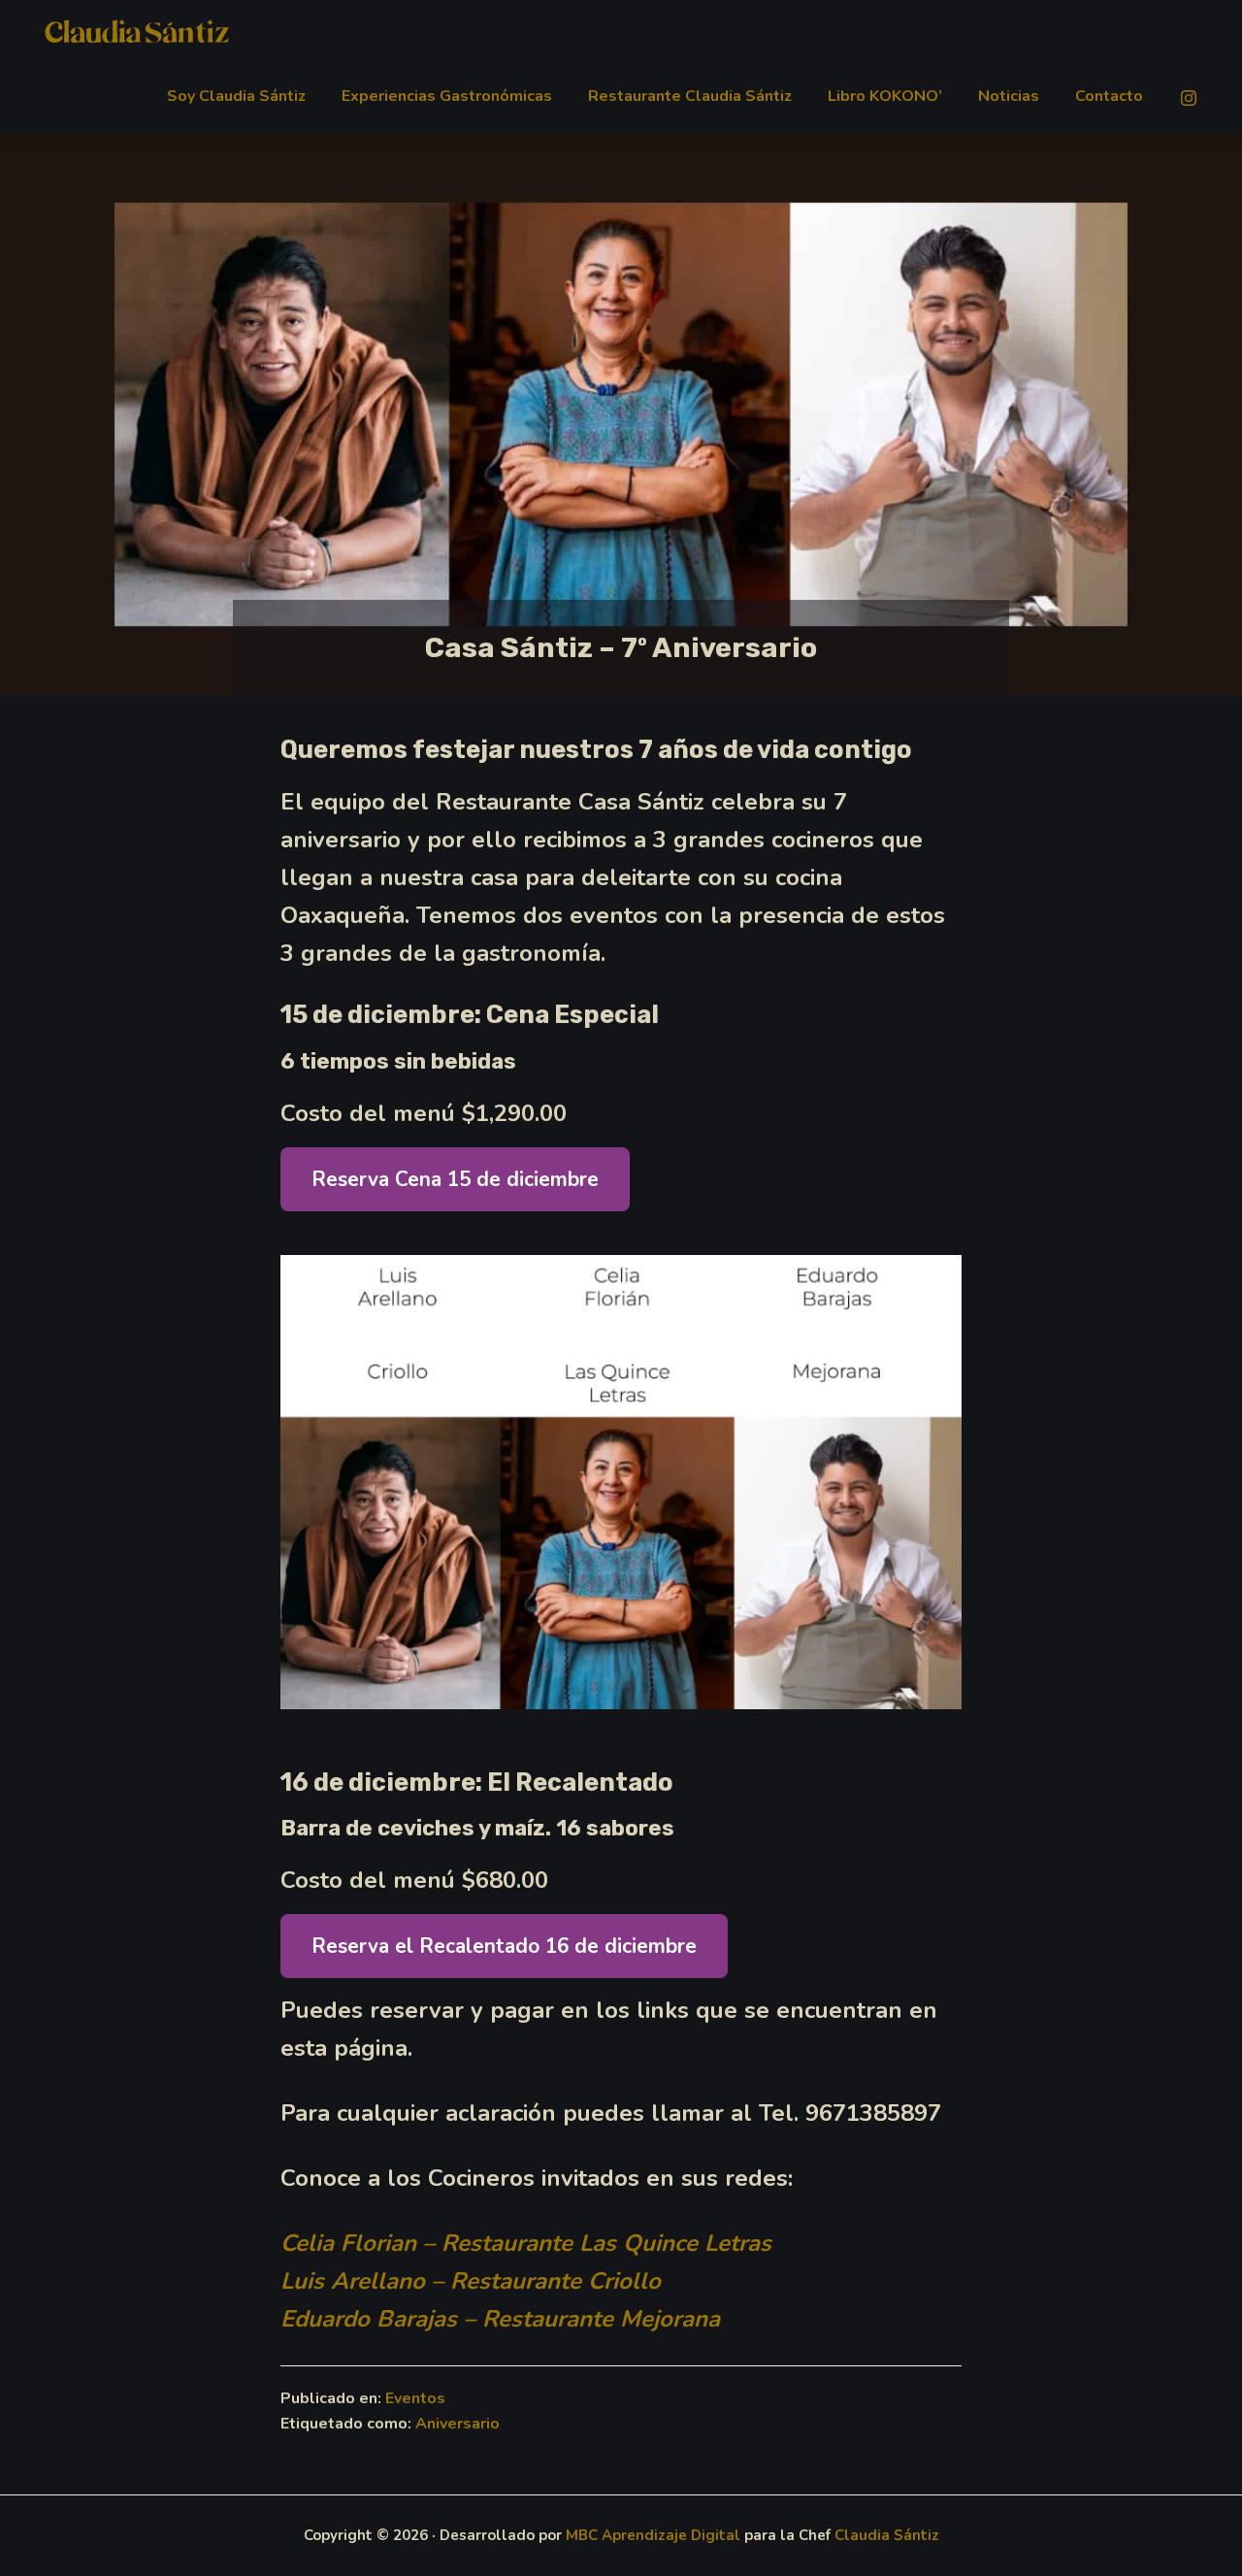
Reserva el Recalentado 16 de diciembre (504, 1946)
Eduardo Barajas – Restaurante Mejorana (500, 2319)
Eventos (415, 2398)
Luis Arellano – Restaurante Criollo (471, 2281)
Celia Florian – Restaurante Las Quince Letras (526, 2243)
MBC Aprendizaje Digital (653, 2535)
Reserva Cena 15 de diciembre (455, 1179)
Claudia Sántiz (887, 2535)
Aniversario (458, 2424)
